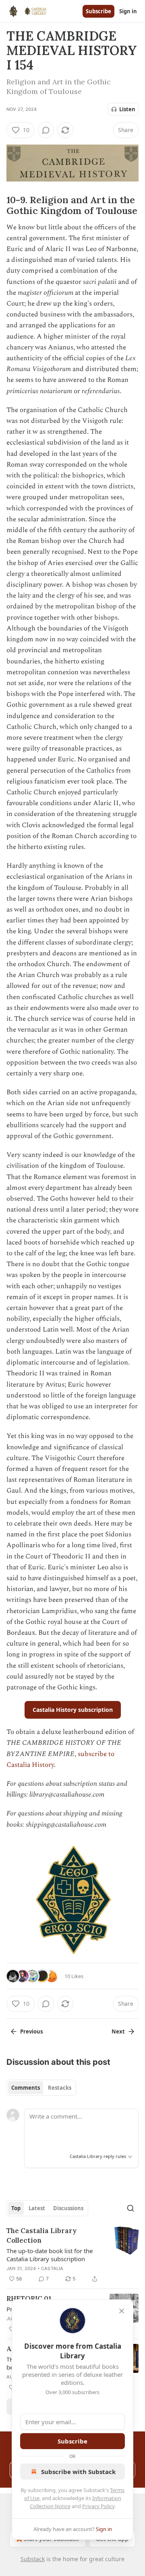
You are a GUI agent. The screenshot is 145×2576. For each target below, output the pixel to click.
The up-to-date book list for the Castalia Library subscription (50, 2255)
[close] (122, 2311)
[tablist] (41, 2088)
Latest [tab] (37, 2208)
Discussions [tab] (68, 2208)
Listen (127, 109)
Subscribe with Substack (78, 2472)
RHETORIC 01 (29, 2299)
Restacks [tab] (60, 2088)
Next (118, 2031)
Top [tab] (16, 2208)
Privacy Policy (98, 2506)
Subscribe (98, 11)
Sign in (128, 11)
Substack (33, 2559)
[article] (72, 2255)
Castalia (52, 2268)
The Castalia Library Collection (41, 2235)
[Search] (130, 2208)
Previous (31, 2031)
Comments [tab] (26, 2088)
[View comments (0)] (46, 130)
